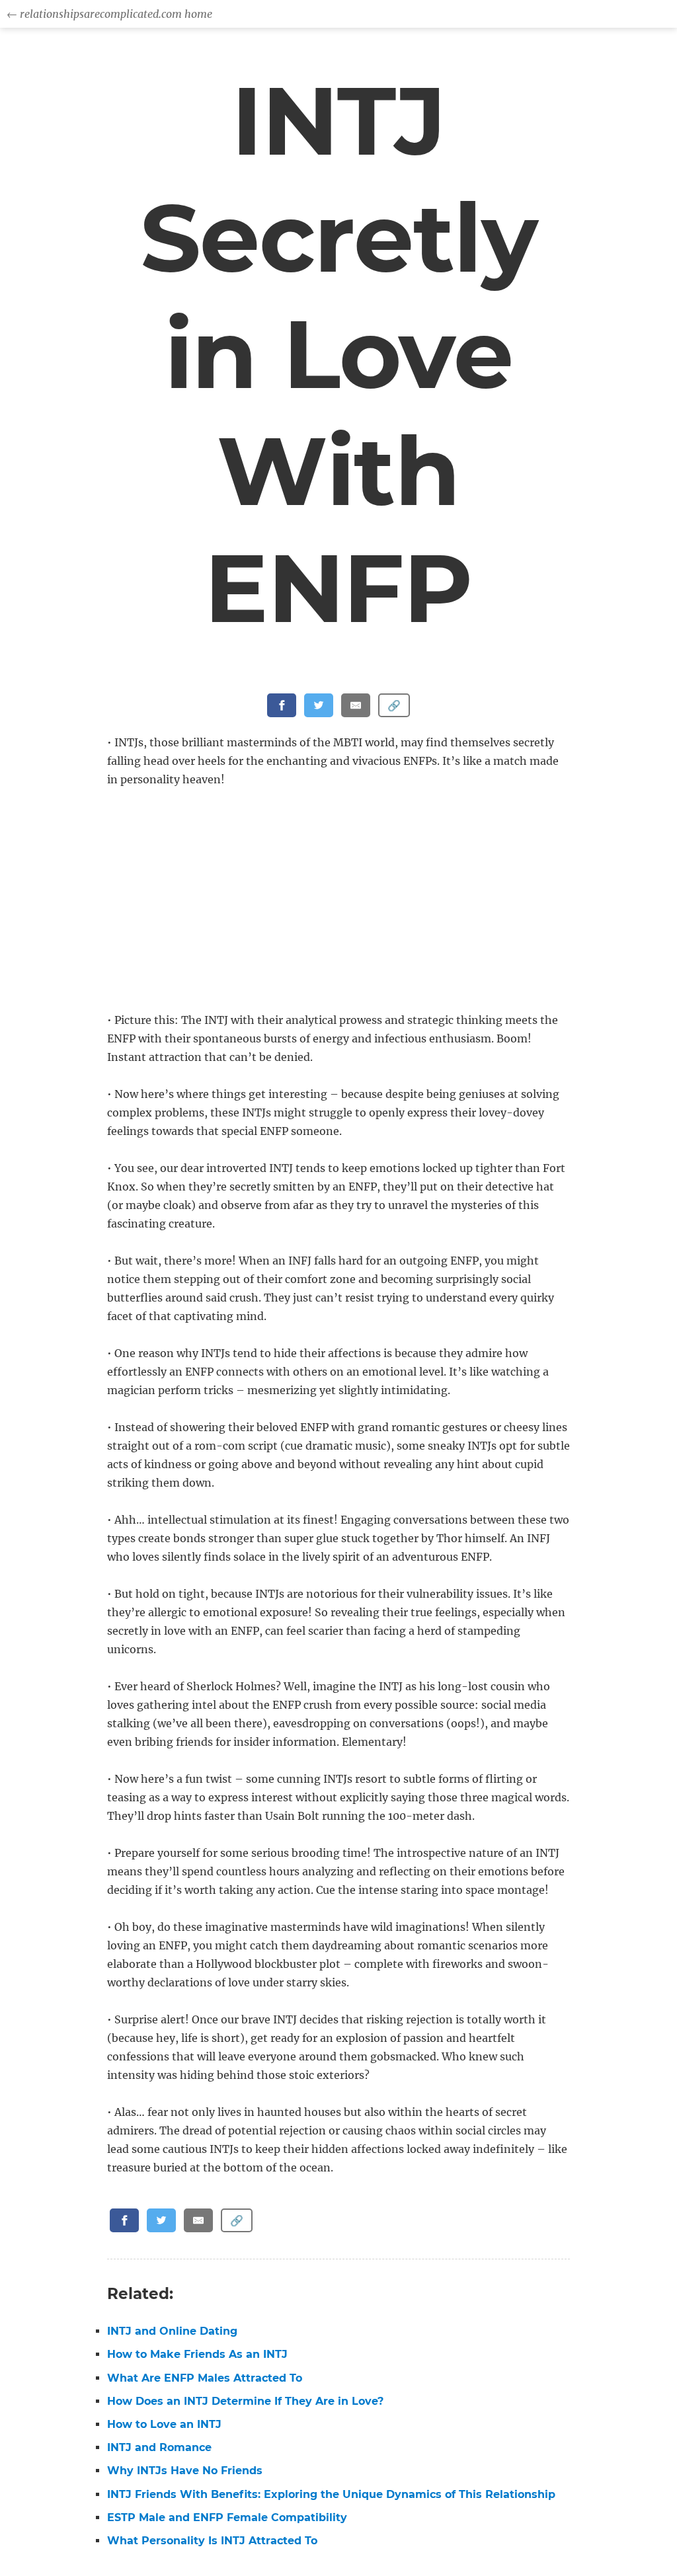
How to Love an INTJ (164, 2424)
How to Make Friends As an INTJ (197, 2354)
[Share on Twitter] (319, 705)
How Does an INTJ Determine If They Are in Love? (245, 2401)
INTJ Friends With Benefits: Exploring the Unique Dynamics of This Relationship (331, 2494)
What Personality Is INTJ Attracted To (212, 2541)
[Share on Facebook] (282, 705)
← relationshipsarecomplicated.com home (109, 14)
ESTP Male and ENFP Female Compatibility (227, 2517)
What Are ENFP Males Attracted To (205, 2378)
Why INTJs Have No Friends (185, 2471)
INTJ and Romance (159, 2447)
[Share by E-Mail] (356, 705)
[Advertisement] (341, 901)
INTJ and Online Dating (172, 2331)
